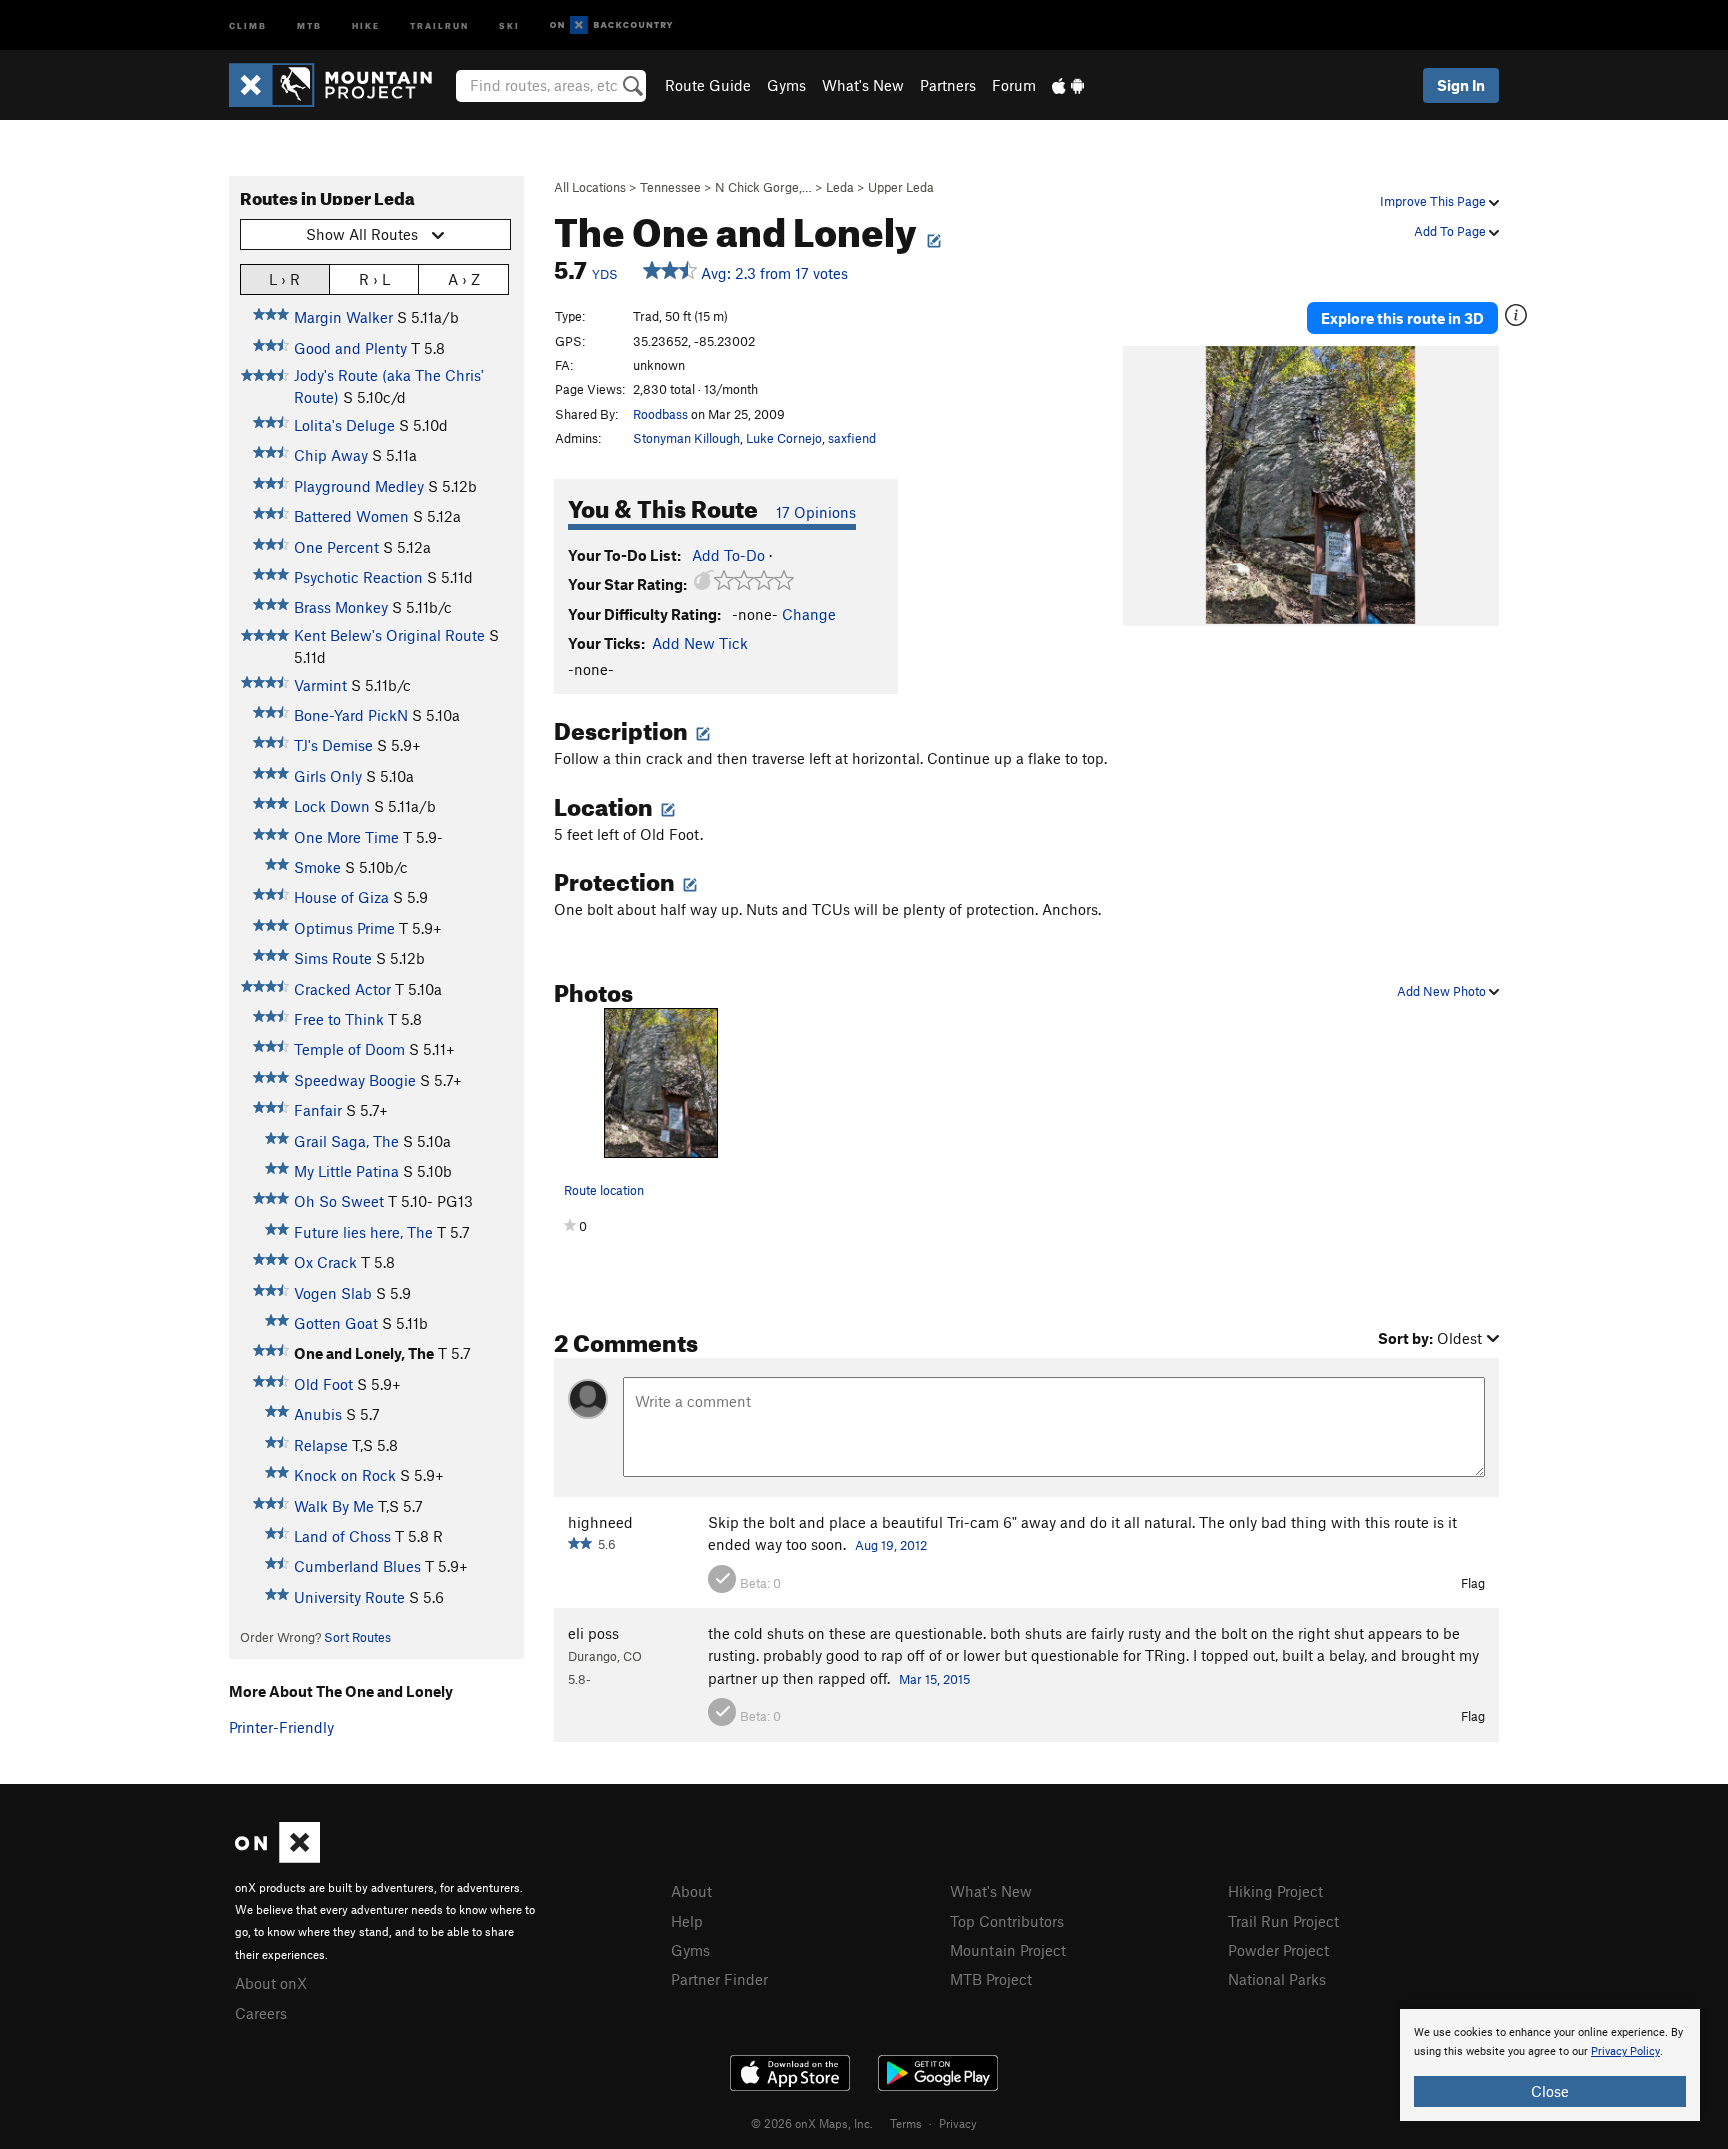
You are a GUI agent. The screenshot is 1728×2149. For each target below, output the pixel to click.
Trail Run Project (1283, 1921)
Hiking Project (1275, 1891)
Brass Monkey (341, 607)
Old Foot (323, 1384)
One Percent (336, 547)
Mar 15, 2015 (934, 1679)
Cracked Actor (342, 989)
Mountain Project (1008, 1950)
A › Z (464, 279)
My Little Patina (346, 1171)
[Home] (340, 85)
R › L (374, 279)
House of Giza (341, 897)
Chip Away (331, 455)
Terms (906, 2123)
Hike (366, 24)
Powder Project (1278, 1950)
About (691, 1891)
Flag (1473, 1583)
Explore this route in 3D (1402, 318)
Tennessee (670, 187)
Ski (509, 24)
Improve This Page (1434, 201)
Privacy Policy (1625, 2051)
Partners (948, 85)
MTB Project (991, 1979)
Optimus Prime (344, 928)
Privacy (958, 2123)
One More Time (346, 837)
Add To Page (1451, 231)
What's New (863, 85)
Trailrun (439, 24)
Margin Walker (343, 317)
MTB (309, 24)
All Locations (590, 187)
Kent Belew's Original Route (389, 635)
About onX (271, 1983)
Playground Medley (359, 486)
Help (687, 1921)
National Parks (1277, 1979)
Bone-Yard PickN (351, 715)
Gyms (786, 85)
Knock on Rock (345, 1475)
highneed (600, 1522)
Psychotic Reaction (358, 577)
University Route (349, 1597)
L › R (284, 279)
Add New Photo (1443, 991)
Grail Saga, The (346, 1141)
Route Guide (708, 85)
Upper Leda (901, 187)
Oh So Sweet (339, 1201)
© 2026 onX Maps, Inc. (812, 2123)
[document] (1550, 2065)
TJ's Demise (333, 745)
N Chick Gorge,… (763, 187)
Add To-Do (728, 555)
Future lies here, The (363, 1232)
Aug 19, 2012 (891, 1545)
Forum (1014, 85)
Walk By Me (334, 1506)
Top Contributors (1007, 1921)
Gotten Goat (336, 1323)
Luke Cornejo (784, 438)
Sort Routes (357, 1637)
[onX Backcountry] (611, 25)
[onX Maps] (277, 1857)
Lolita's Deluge (344, 425)
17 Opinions (816, 512)
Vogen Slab (333, 1293)
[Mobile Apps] (1068, 85)
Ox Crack (325, 1262)
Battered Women (351, 516)
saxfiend (852, 438)
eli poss (593, 1633)
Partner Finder (719, 1979)
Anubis (318, 1414)
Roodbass (660, 414)
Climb (248, 24)
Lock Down (332, 806)
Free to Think (339, 1019)
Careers (261, 2013)
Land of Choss (342, 1536)
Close (1550, 2091)
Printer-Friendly (281, 1727)
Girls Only (328, 776)
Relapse (321, 1445)
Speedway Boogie (355, 1080)
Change (809, 614)
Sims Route (333, 958)
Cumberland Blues (357, 1566)
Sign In (1461, 85)
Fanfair (318, 1110)
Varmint (320, 685)
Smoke (317, 867)
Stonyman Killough (686, 438)
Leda (840, 187)
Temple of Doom (349, 1049)
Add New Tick (700, 643)
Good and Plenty (350, 348)
